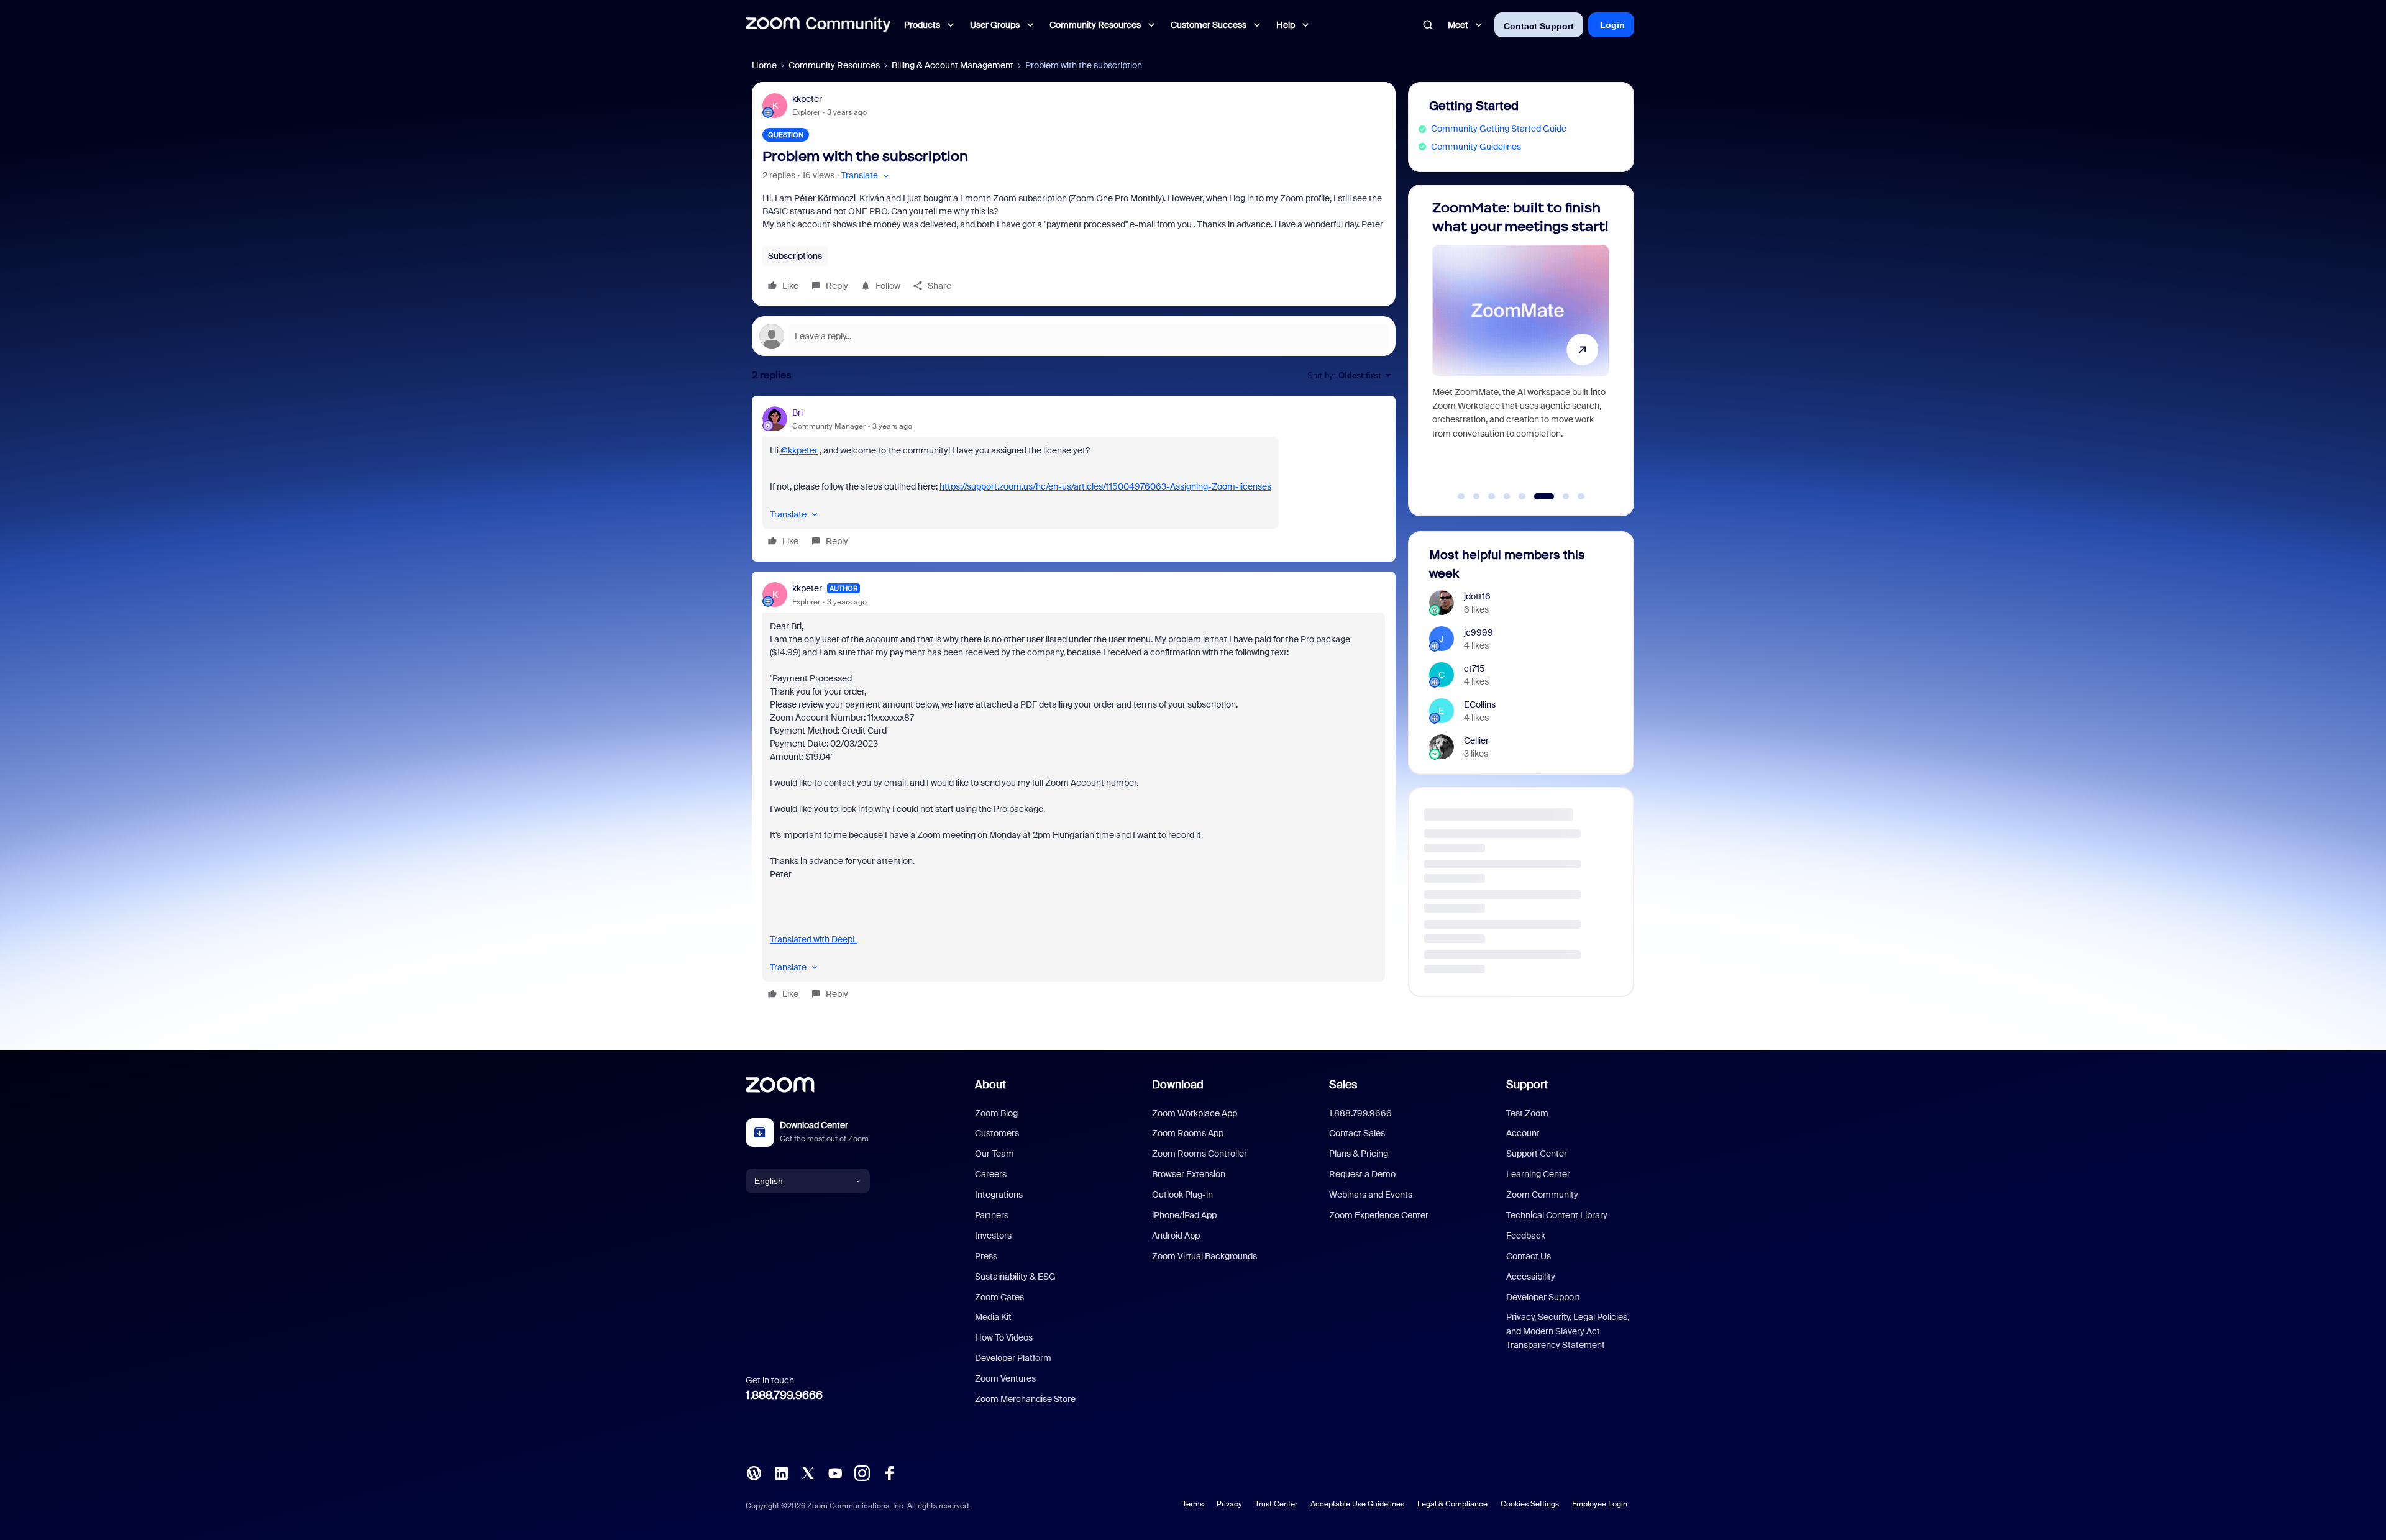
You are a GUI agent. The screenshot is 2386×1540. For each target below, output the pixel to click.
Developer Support (1543, 1297)
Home (764, 65)
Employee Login (1600, 1504)
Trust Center (1276, 1504)
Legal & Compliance (1452, 1504)
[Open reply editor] (1074, 336)
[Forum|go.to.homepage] (818, 25)
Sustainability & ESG (1015, 1277)
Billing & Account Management (953, 65)
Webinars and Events (1371, 1195)
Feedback (1526, 1236)
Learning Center (1538, 1174)
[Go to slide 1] (1461, 496)
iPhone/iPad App (1184, 1215)
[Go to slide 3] (1492, 496)
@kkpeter (799, 450)
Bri (798, 412)
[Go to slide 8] (1574, 496)
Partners (992, 1215)
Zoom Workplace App (1195, 1113)
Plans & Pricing (1359, 1154)
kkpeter (807, 99)
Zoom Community (1542, 1195)
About (990, 1085)
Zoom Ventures (1005, 1378)
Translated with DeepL (814, 939)
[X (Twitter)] (808, 1472)
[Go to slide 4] (1507, 496)
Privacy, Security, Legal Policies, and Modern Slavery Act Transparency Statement (1568, 1331)
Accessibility (1531, 1277)
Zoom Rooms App (1188, 1133)
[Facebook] (889, 1472)
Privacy (1229, 1504)
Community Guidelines (1476, 147)
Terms (1193, 1504)
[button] (866, 175)
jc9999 (1479, 632)
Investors (993, 1236)
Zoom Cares (999, 1297)
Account (1523, 1133)
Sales (1343, 1085)
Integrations (999, 1195)
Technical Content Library (1557, 1215)
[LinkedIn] (781, 1472)
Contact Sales (1357, 1133)
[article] (1074, 479)
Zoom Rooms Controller (1200, 1154)
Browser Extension (1189, 1174)
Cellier (1476, 740)
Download (1178, 1085)
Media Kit (993, 1317)
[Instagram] (862, 1472)
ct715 (1474, 668)
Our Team (994, 1154)
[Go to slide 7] (1553, 496)
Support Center (1537, 1154)
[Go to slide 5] (1522, 496)
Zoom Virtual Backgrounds (1204, 1256)
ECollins (1480, 704)
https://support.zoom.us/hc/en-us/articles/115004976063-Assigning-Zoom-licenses (1105, 486)
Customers (997, 1133)
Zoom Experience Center (1379, 1215)
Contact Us (1529, 1256)
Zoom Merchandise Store (1025, 1399)
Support (1527, 1085)
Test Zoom (1527, 1113)
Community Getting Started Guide (1499, 129)
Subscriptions (795, 256)
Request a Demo (1362, 1174)
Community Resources (834, 65)
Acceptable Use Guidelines (1357, 1504)
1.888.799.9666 (784, 1395)
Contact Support (1539, 26)
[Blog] (754, 1472)
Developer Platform (1013, 1358)
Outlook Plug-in (1182, 1195)
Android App (1176, 1236)
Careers (991, 1174)
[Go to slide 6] (1537, 496)
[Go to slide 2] (1476, 496)
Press (986, 1256)
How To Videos (1004, 1337)
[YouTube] (835, 1472)
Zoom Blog (996, 1113)
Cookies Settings (1530, 1504)
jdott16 (1477, 596)
